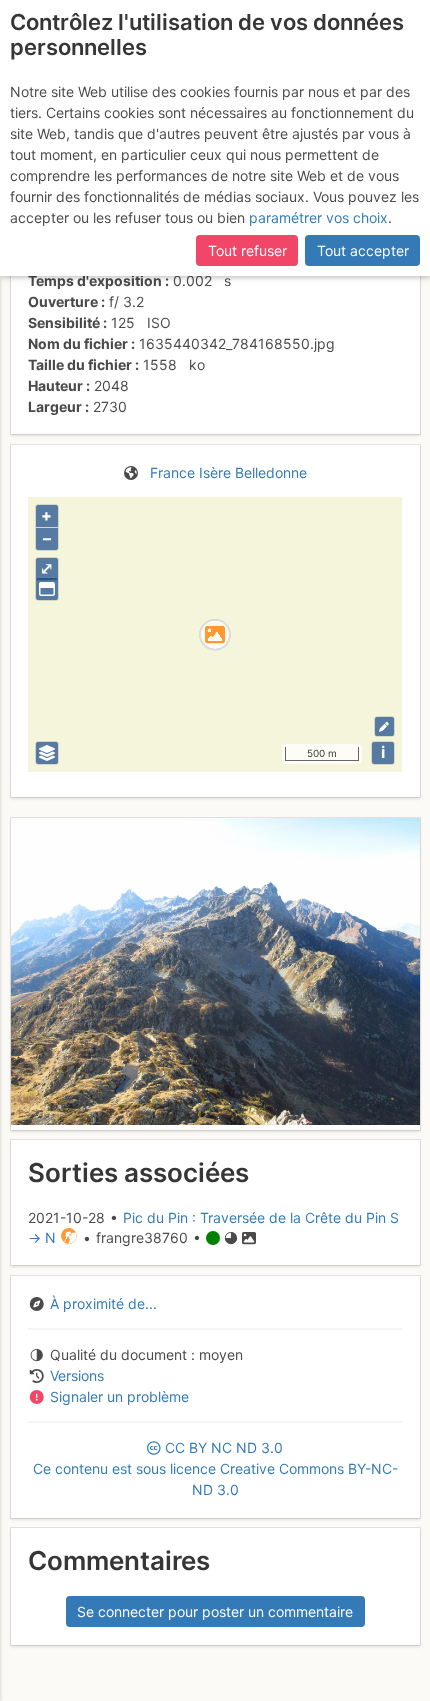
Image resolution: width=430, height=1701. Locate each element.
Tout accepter (363, 250)
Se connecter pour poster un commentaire (215, 1611)
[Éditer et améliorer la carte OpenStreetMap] (384, 726)
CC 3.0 (215, 1468)
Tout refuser (247, 250)
